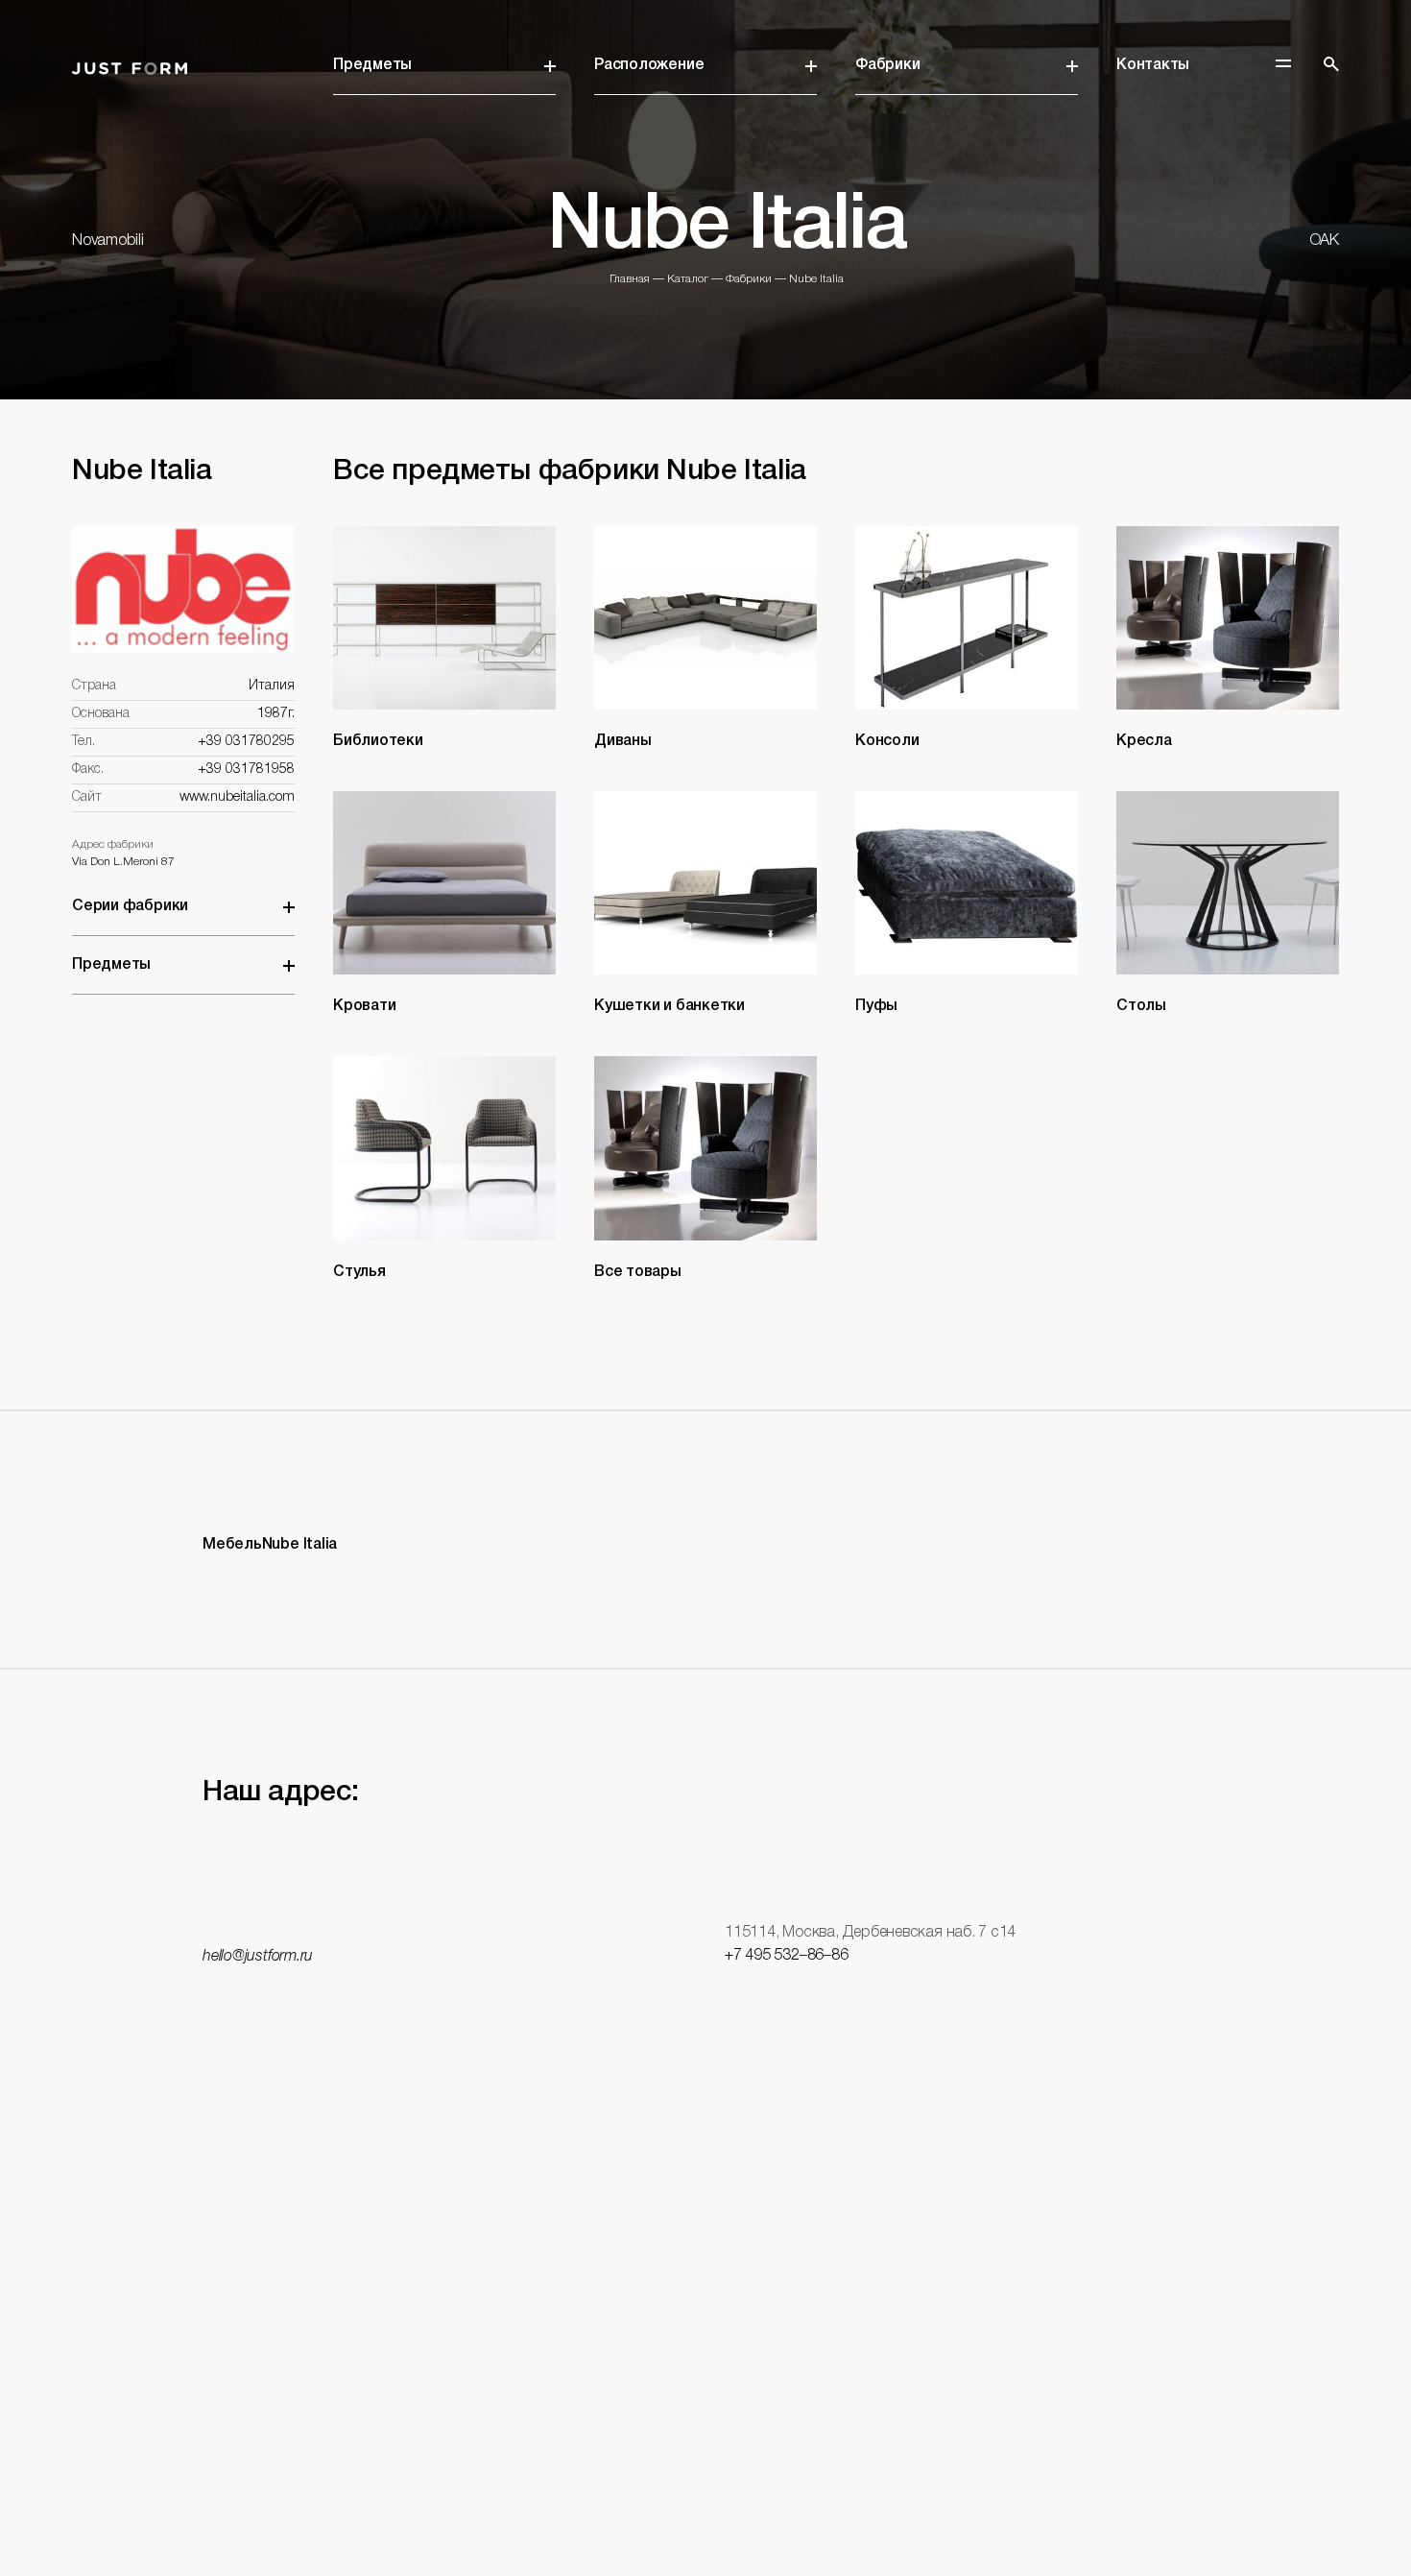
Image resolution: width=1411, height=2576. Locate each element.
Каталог (688, 279)
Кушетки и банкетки (670, 1006)
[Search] (1331, 64)
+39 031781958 (246, 770)
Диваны (623, 741)
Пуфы (876, 1006)
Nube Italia (816, 279)
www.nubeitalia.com (237, 797)
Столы (1141, 1006)
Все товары (638, 1272)
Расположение (649, 65)
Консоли (887, 741)
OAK (1324, 241)
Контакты (1153, 65)
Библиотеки (378, 741)
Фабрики (887, 65)
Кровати (364, 1006)
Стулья (359, 1272)
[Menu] (1283, 63)
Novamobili (108, 241)
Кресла (1144, 741)
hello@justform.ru (258, 1957)
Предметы (372, 65)
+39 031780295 (246, 742)
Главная (630, 279)
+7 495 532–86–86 (786, 1956)
